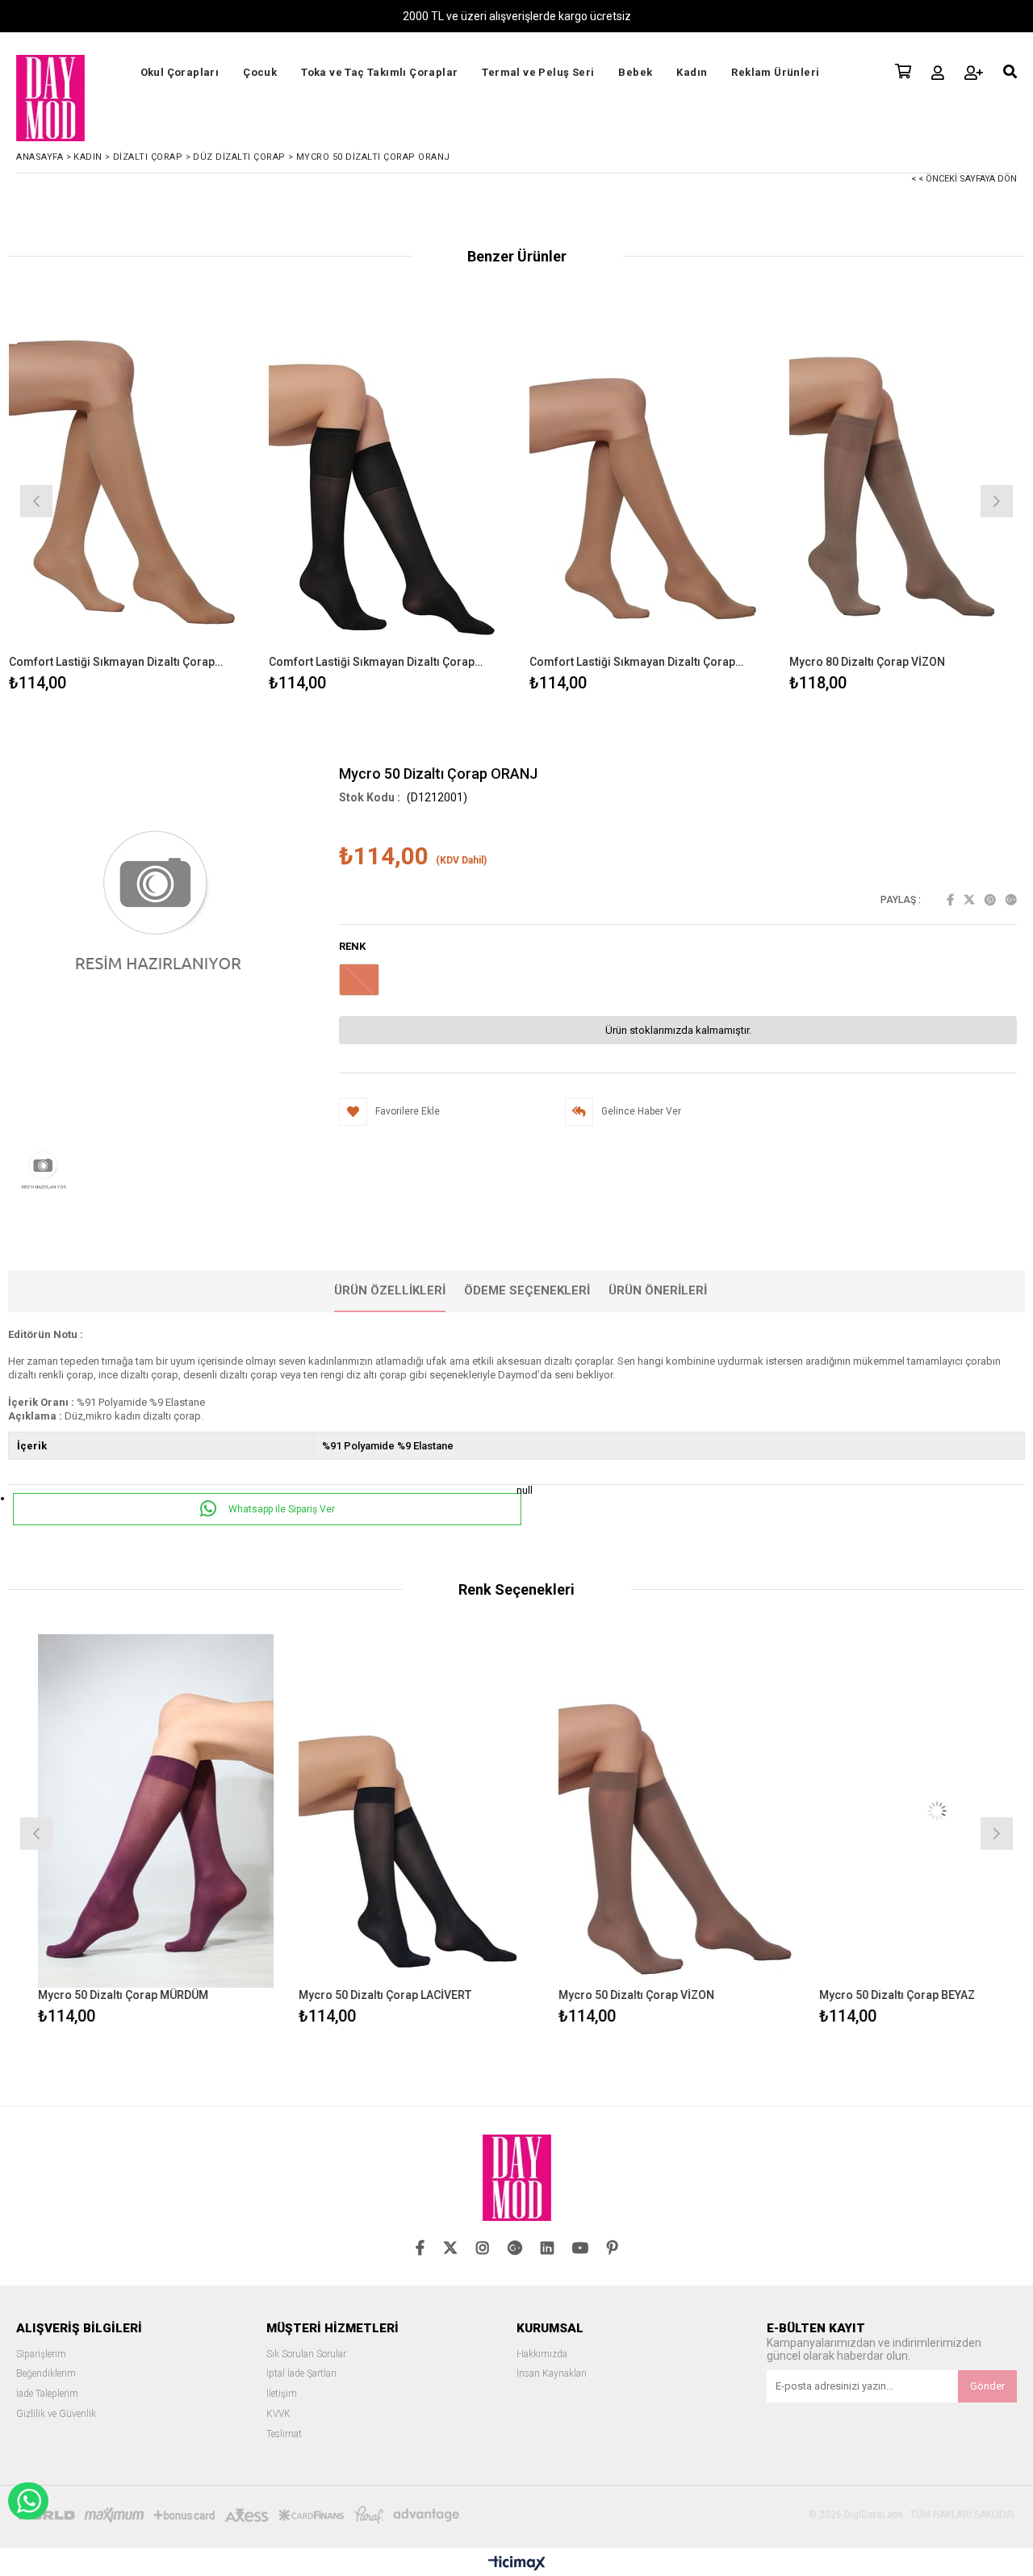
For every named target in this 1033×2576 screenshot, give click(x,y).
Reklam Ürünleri (775, 72)
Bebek (635, 72)
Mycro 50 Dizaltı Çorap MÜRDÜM (93, 1995)
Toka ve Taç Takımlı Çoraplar (379, 72)
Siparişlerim (41, 2354)
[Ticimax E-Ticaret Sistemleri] (517, 2564)
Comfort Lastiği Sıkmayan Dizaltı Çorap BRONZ (638, 662)
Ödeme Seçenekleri (527, 1290)
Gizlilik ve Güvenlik (56, 2414)
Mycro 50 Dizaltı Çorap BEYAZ (867, 1995)
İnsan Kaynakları (552, 2374)
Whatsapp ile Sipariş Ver (280, 1509)
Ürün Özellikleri (390, 1290)
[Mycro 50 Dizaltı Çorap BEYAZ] (908, 1811)
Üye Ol (974, 73)
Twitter (969, 900)
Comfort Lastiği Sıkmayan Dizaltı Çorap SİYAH (377, 662)
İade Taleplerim (47, 2394)
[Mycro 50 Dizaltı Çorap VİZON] (647, 1811)
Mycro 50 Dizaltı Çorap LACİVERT (355, 1995)
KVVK (278, 2414)
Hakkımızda (542, 2354)
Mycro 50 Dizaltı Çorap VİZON (606, 1995)
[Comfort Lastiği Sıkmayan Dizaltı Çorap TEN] (127, 478)
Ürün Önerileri (658, 1290)
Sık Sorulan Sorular (306, 2354)
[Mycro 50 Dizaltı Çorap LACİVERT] (387, 1811)
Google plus (1011, 900)
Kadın (692, 72)
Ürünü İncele (184, 499)
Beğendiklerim (46, 2374)
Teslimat (284, 2434)
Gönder (987, 2386)
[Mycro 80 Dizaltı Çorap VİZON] (908, 478)
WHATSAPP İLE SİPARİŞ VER (28, 2501)
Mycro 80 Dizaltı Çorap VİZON (867, 662)
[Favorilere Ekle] (126, 499)
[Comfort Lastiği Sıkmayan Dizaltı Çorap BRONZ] (648, 478)
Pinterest (990, 900)
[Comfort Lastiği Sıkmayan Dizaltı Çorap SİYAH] (387, 478)
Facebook (950, 900)
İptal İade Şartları (301, 2374)
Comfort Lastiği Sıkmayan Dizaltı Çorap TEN (117, 662)
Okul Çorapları (180, 72)
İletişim (282, 2394)
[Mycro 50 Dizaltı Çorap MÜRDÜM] (126, 1811)
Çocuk (260, 72)
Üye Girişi (938, 73)
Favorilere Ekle (126, 1832)
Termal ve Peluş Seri (538, 72)
